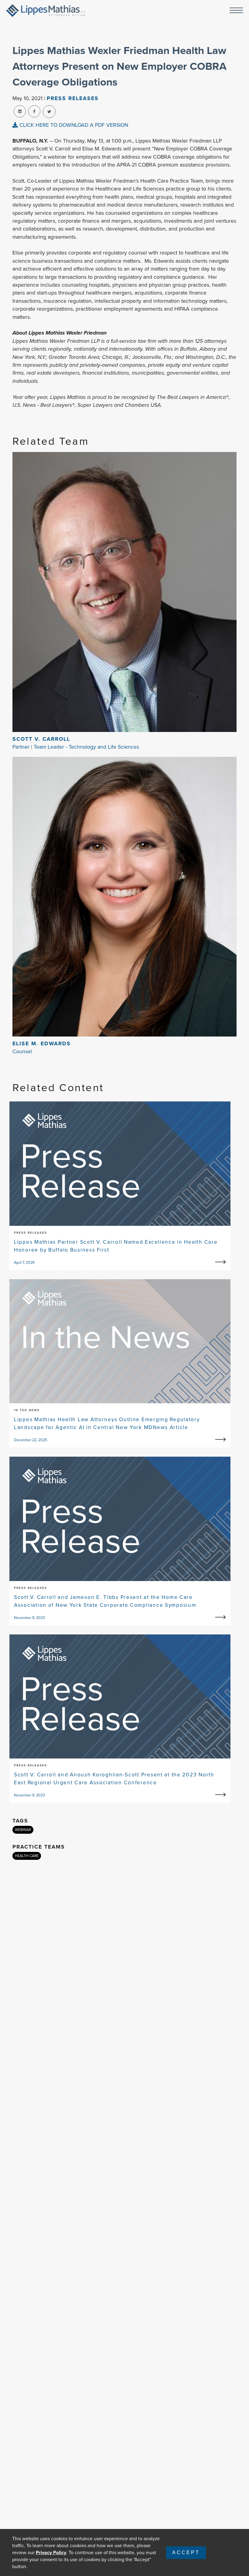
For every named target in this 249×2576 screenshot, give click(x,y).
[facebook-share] (34, 111)
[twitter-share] (49, 112)
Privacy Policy (51, 2552)
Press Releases (73, 98)
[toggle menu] (236, 11)
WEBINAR (23, 1830)
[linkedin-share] (20, 111)
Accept (186, 2552)
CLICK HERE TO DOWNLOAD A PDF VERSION (73, 125)
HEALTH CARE (27, 1856)
